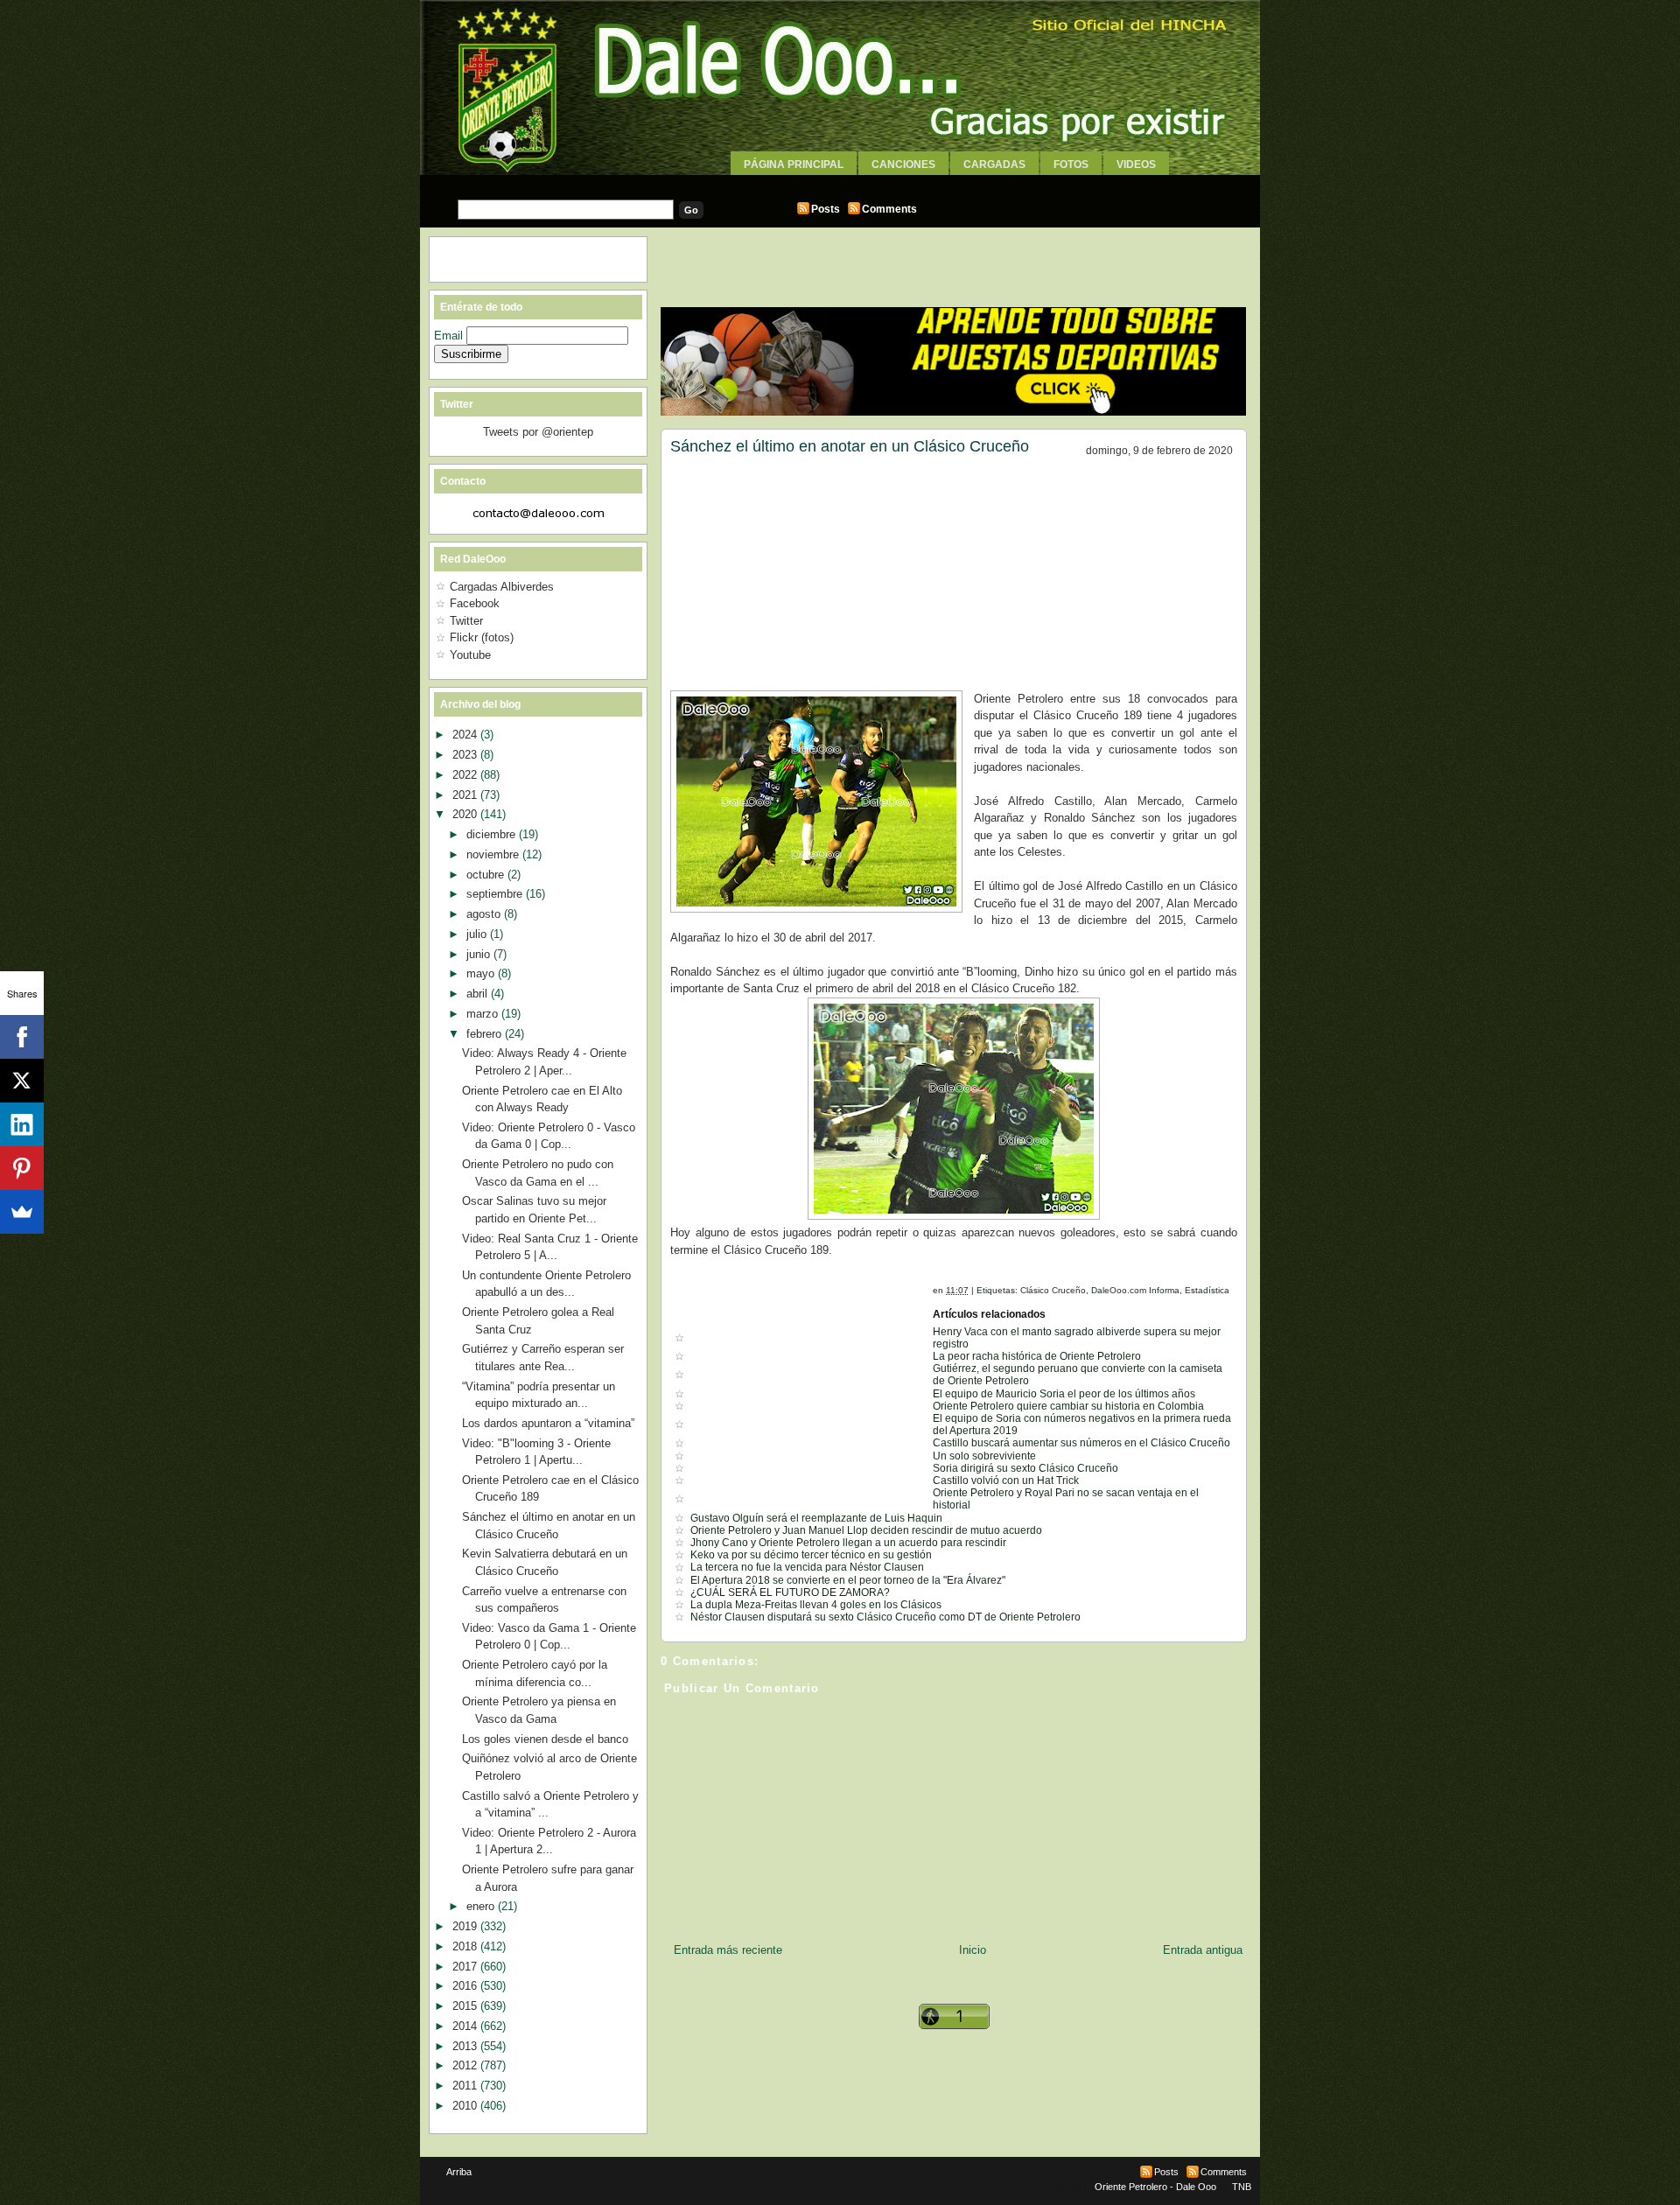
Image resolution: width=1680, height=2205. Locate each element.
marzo (484, 1014)
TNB (1242, 2187)
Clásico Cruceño (1053, 1290)
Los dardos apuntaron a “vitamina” (548, 1423)
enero (482, 1906)
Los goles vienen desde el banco (545, 1739)
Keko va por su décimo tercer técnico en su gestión (811, 1555)
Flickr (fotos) (482, 637)
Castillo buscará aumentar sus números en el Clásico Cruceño (1081, 1443)
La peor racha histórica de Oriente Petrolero (1037, 1356)
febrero (486, 1034)
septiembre (496, 894)
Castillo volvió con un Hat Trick (1006, 1480)
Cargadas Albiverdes (502, 587)
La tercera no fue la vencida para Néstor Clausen (807, 1567)
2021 (466, 795)
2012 (466, 2065)
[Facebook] (22, 1037)
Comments (889, 209)
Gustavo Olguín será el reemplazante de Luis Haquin (816, 1518)
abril (479, 994)
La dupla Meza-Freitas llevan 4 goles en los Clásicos (816, 1605)
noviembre (494, 854)
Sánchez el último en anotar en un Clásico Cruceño (850, 446)
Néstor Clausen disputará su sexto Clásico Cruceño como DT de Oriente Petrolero (885, 1617)
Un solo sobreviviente (984, 1456)
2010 (466, 2106)
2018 (466, 1946)
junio (480, 954)
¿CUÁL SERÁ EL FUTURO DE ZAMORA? (790, 1592)
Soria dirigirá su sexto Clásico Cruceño (1025, 1468)
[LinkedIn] (22, 1124)
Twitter (466, 621)
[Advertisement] (840, 182)
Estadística (1207, 1290)
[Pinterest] (22, 1168)
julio (478, 934)
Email (450, 336)
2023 (466, 755)
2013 (466, 2046)
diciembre (493, 834)
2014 (466, 2026)
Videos (1136, 164)
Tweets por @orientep (538, 432)
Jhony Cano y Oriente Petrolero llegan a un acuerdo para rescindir (848, 1543)
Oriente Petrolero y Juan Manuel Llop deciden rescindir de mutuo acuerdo (866, 1530)
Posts (826, 209)
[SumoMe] (22, 1212)
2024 (466, 735)
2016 (466, 1986)
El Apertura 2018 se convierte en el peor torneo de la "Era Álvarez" (848, 1580)
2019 (466, 1926)
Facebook (475, 603)
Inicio (973, 1950)
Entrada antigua (1203, 1950)
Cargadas (994, 164)
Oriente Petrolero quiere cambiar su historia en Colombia (1068, 1406)
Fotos (1071, 164)
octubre (487, 875)
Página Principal (794, 164)
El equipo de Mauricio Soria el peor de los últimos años (1064, 1394)
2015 (466, 2006)
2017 (466, 1967)
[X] (22, 1081)
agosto (485, 914)
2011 (466, 2086)
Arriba (459, 2172)
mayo (482, 973)
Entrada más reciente (728, 1950)
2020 (466, 814)
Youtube (470, 655)
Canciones (903, 164)
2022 (466, 775)
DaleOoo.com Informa (1135, 1290)
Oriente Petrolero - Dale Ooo (1155, 2187)
